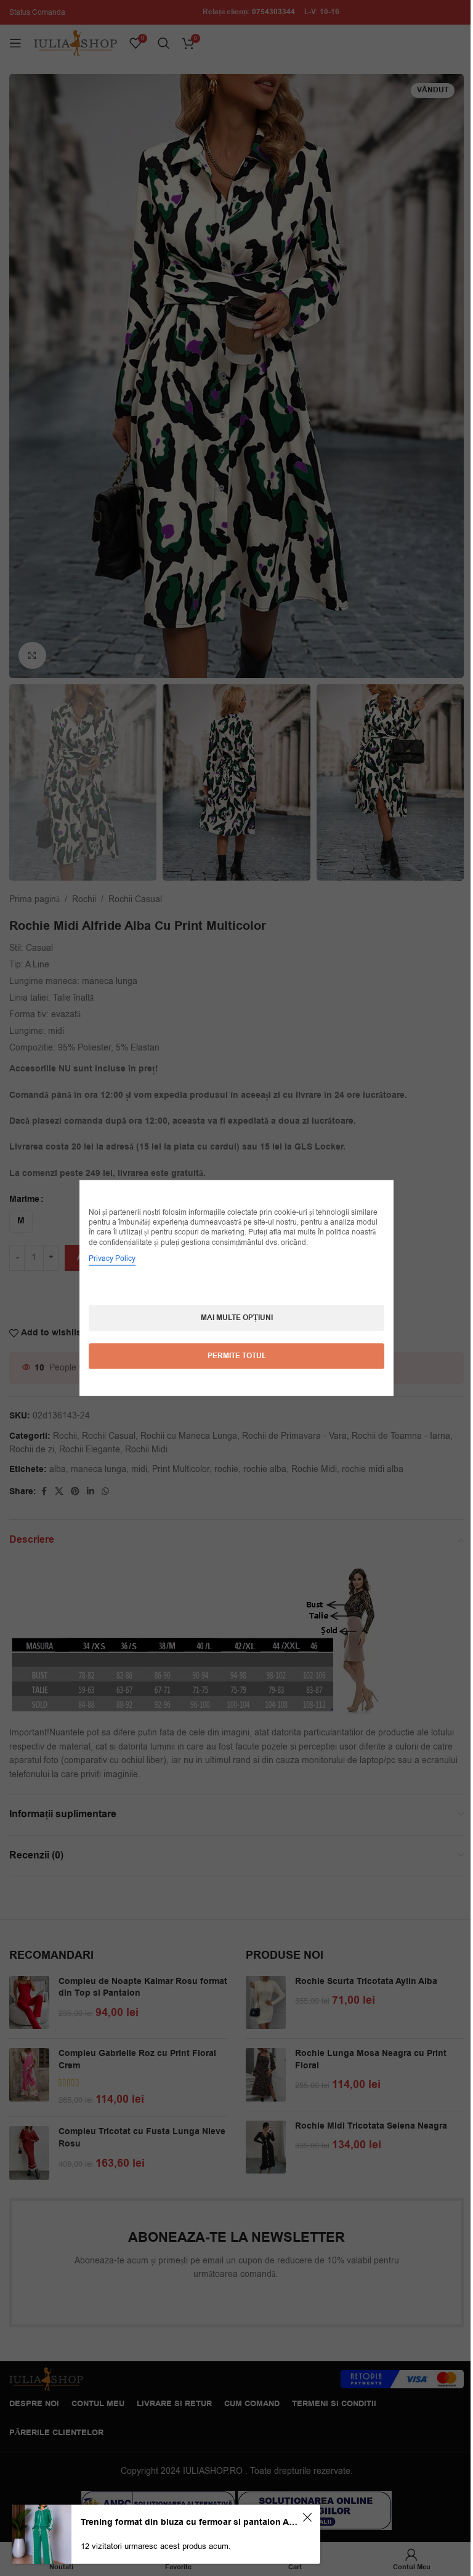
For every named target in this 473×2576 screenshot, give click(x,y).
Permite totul (232, 1355)
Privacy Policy (108, 1258)
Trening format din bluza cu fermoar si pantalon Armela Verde (190, 2522)
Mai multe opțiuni (232, 1317)
